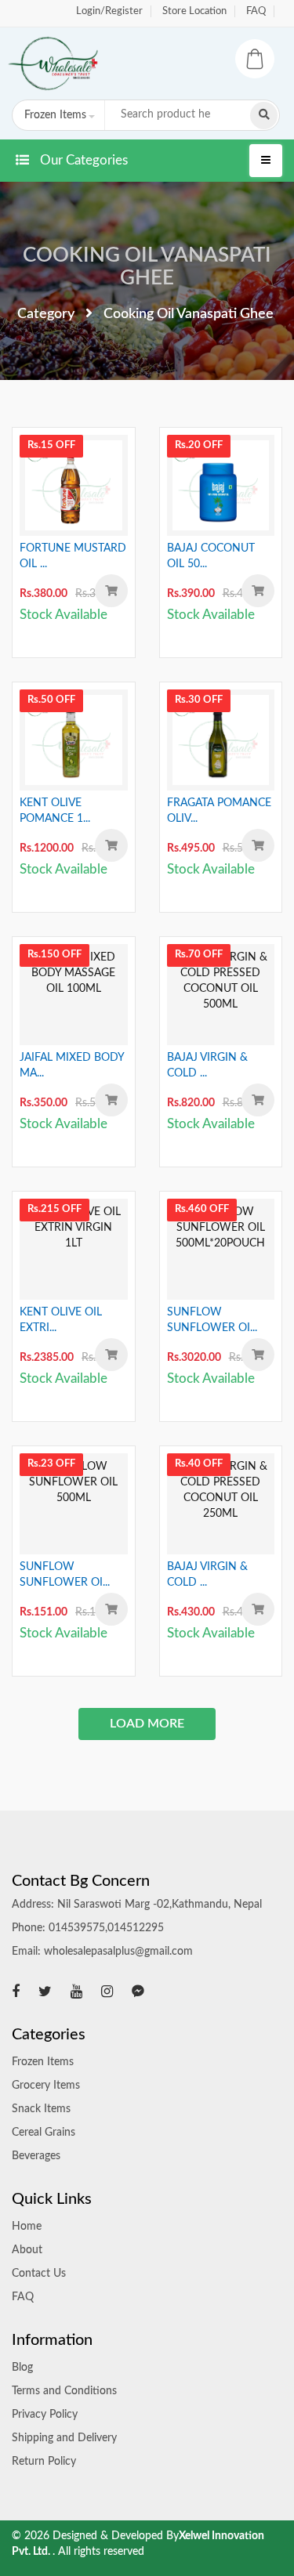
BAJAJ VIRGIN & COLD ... (207, 1065)
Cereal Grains (44, 2133)
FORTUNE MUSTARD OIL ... (73, 556)
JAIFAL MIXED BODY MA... (72, 1065)
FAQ (256, 11)
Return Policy (44, 2462)
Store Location (194, 11)
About (27, 2250)
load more (147, 1724)
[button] (57, 115)
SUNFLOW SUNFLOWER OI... (212, 1320)
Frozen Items (43, 2062)
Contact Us (39, 2274)
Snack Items (41, 2109)
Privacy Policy (45, 2415)
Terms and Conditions (64, 2391)
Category (46, 314)
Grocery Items (46, 2086)
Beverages (36, 2156)
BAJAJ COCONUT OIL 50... (211, 556)
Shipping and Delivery (64, 2438)
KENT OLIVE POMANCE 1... (55, 811)
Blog (22, 2368)
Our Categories (82, 160)
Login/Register (109, 11)
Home (27, 2227)
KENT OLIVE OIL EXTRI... (61, 1320)
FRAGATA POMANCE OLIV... (219, 811)
